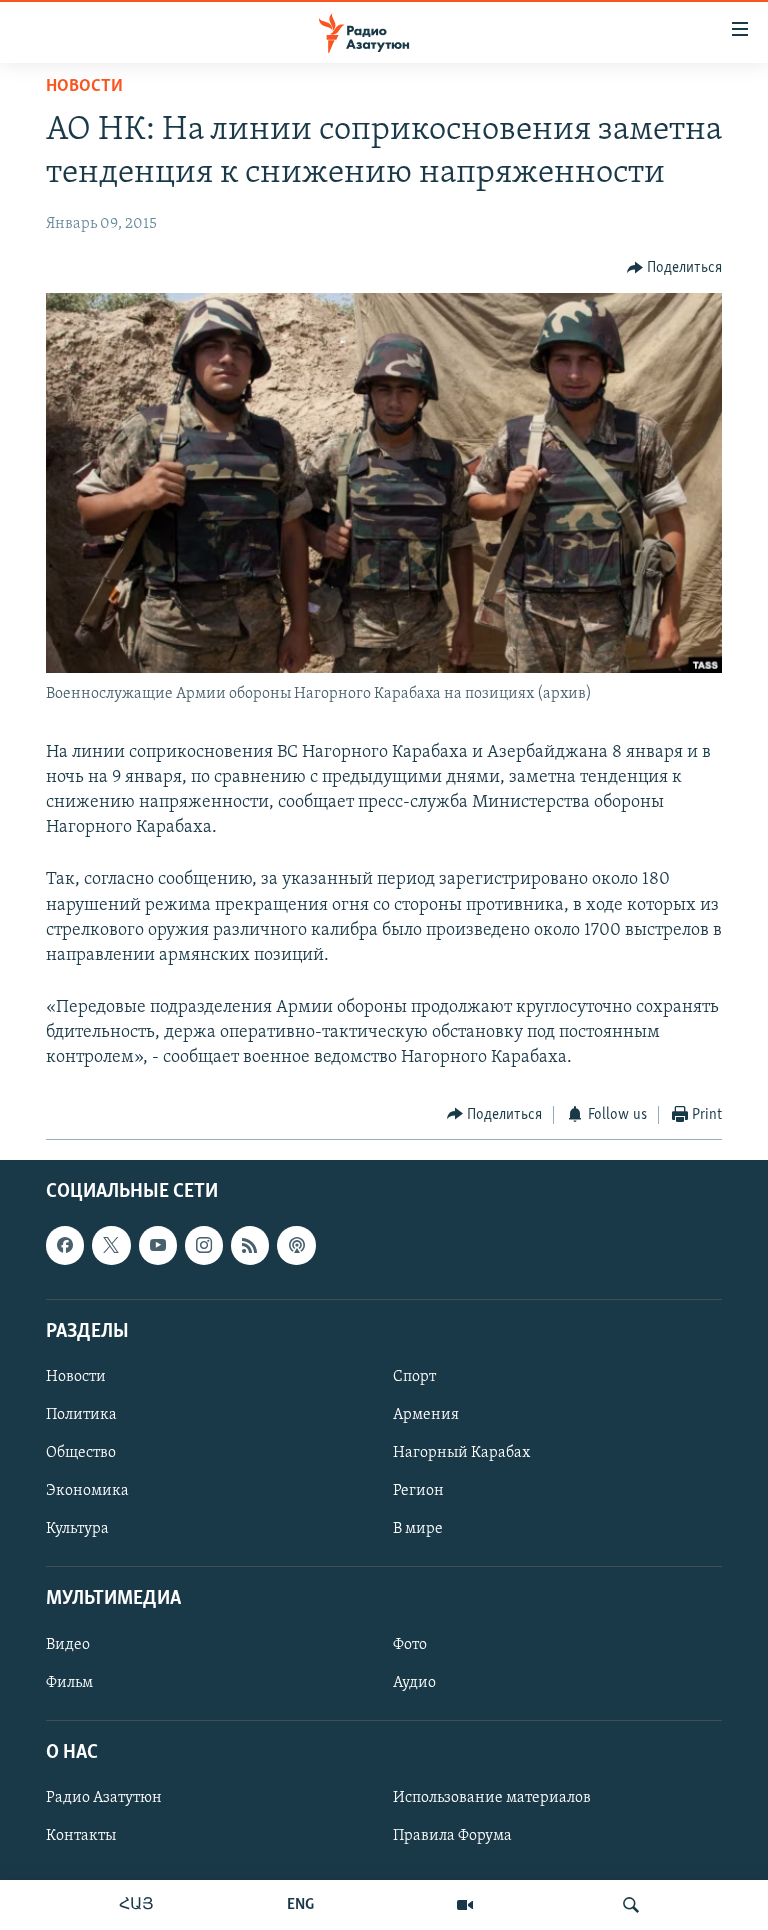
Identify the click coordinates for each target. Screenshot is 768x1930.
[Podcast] (296, 1246)
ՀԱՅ (136, 1905)
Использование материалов (492, 1798)
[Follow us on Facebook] (65, 1246)
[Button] (675, 268)
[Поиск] (631, 1905)
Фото (410, 1645)
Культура (77, 1529)
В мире (418, 1529)
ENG (300, 1905)
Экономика (87, 1491)
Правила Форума (452, 1836)
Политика (81, 1415)
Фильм (69, 1683)
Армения (426, 1415)
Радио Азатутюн (104, 1798)
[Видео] (465, 1905)
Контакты (81, 1836)
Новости (84, 87)
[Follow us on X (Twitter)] (111, 1246)
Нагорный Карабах (461, 1453)
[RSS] (250, 1246)
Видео (68, 1645)
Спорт (414, 1377)
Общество (81, 1453)
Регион (418, 1491)
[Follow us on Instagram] (204, 1246)
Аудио (414, 1683)
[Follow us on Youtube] (158, 1246)
